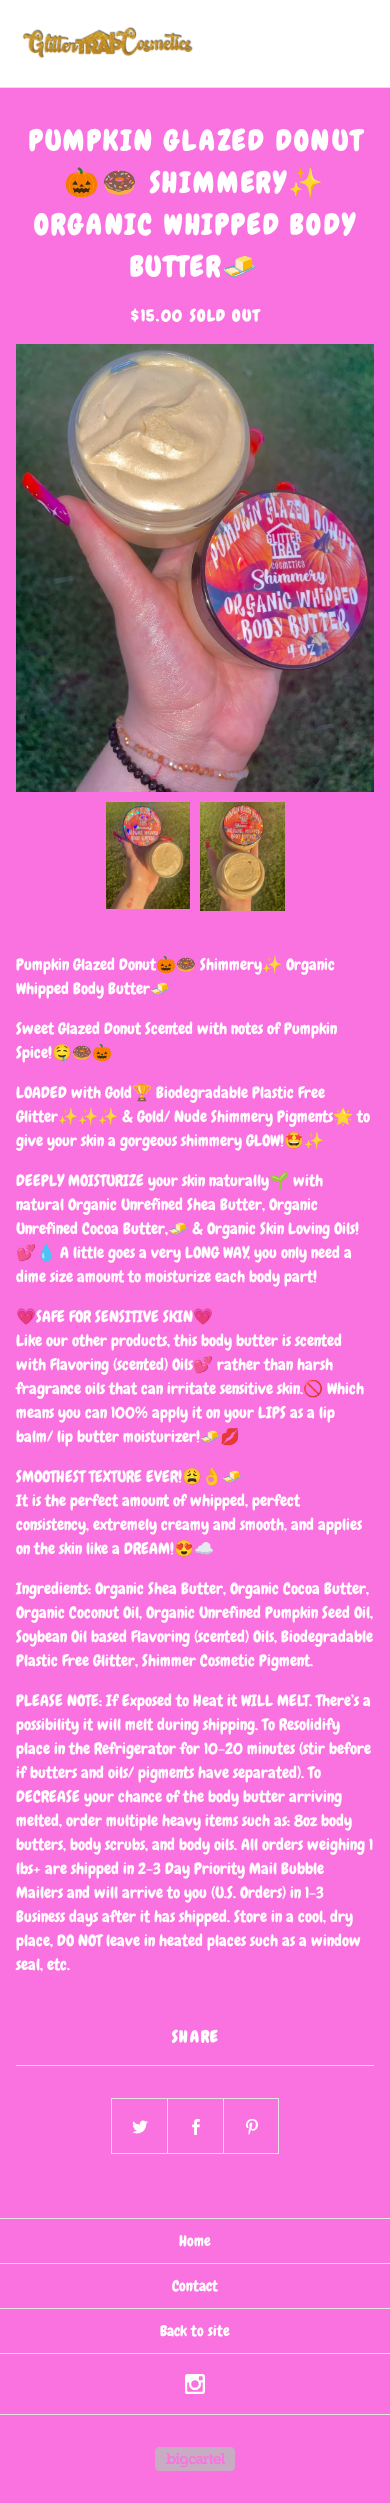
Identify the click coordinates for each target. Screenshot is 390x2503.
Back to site (195, 2331)
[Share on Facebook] (196, 2127)
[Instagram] (195, 2384)
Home (195, 2241)
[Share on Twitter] (140, 2127)
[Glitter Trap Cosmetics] (105, 44)
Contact (195, 2286)
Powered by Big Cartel (195, 2459)
